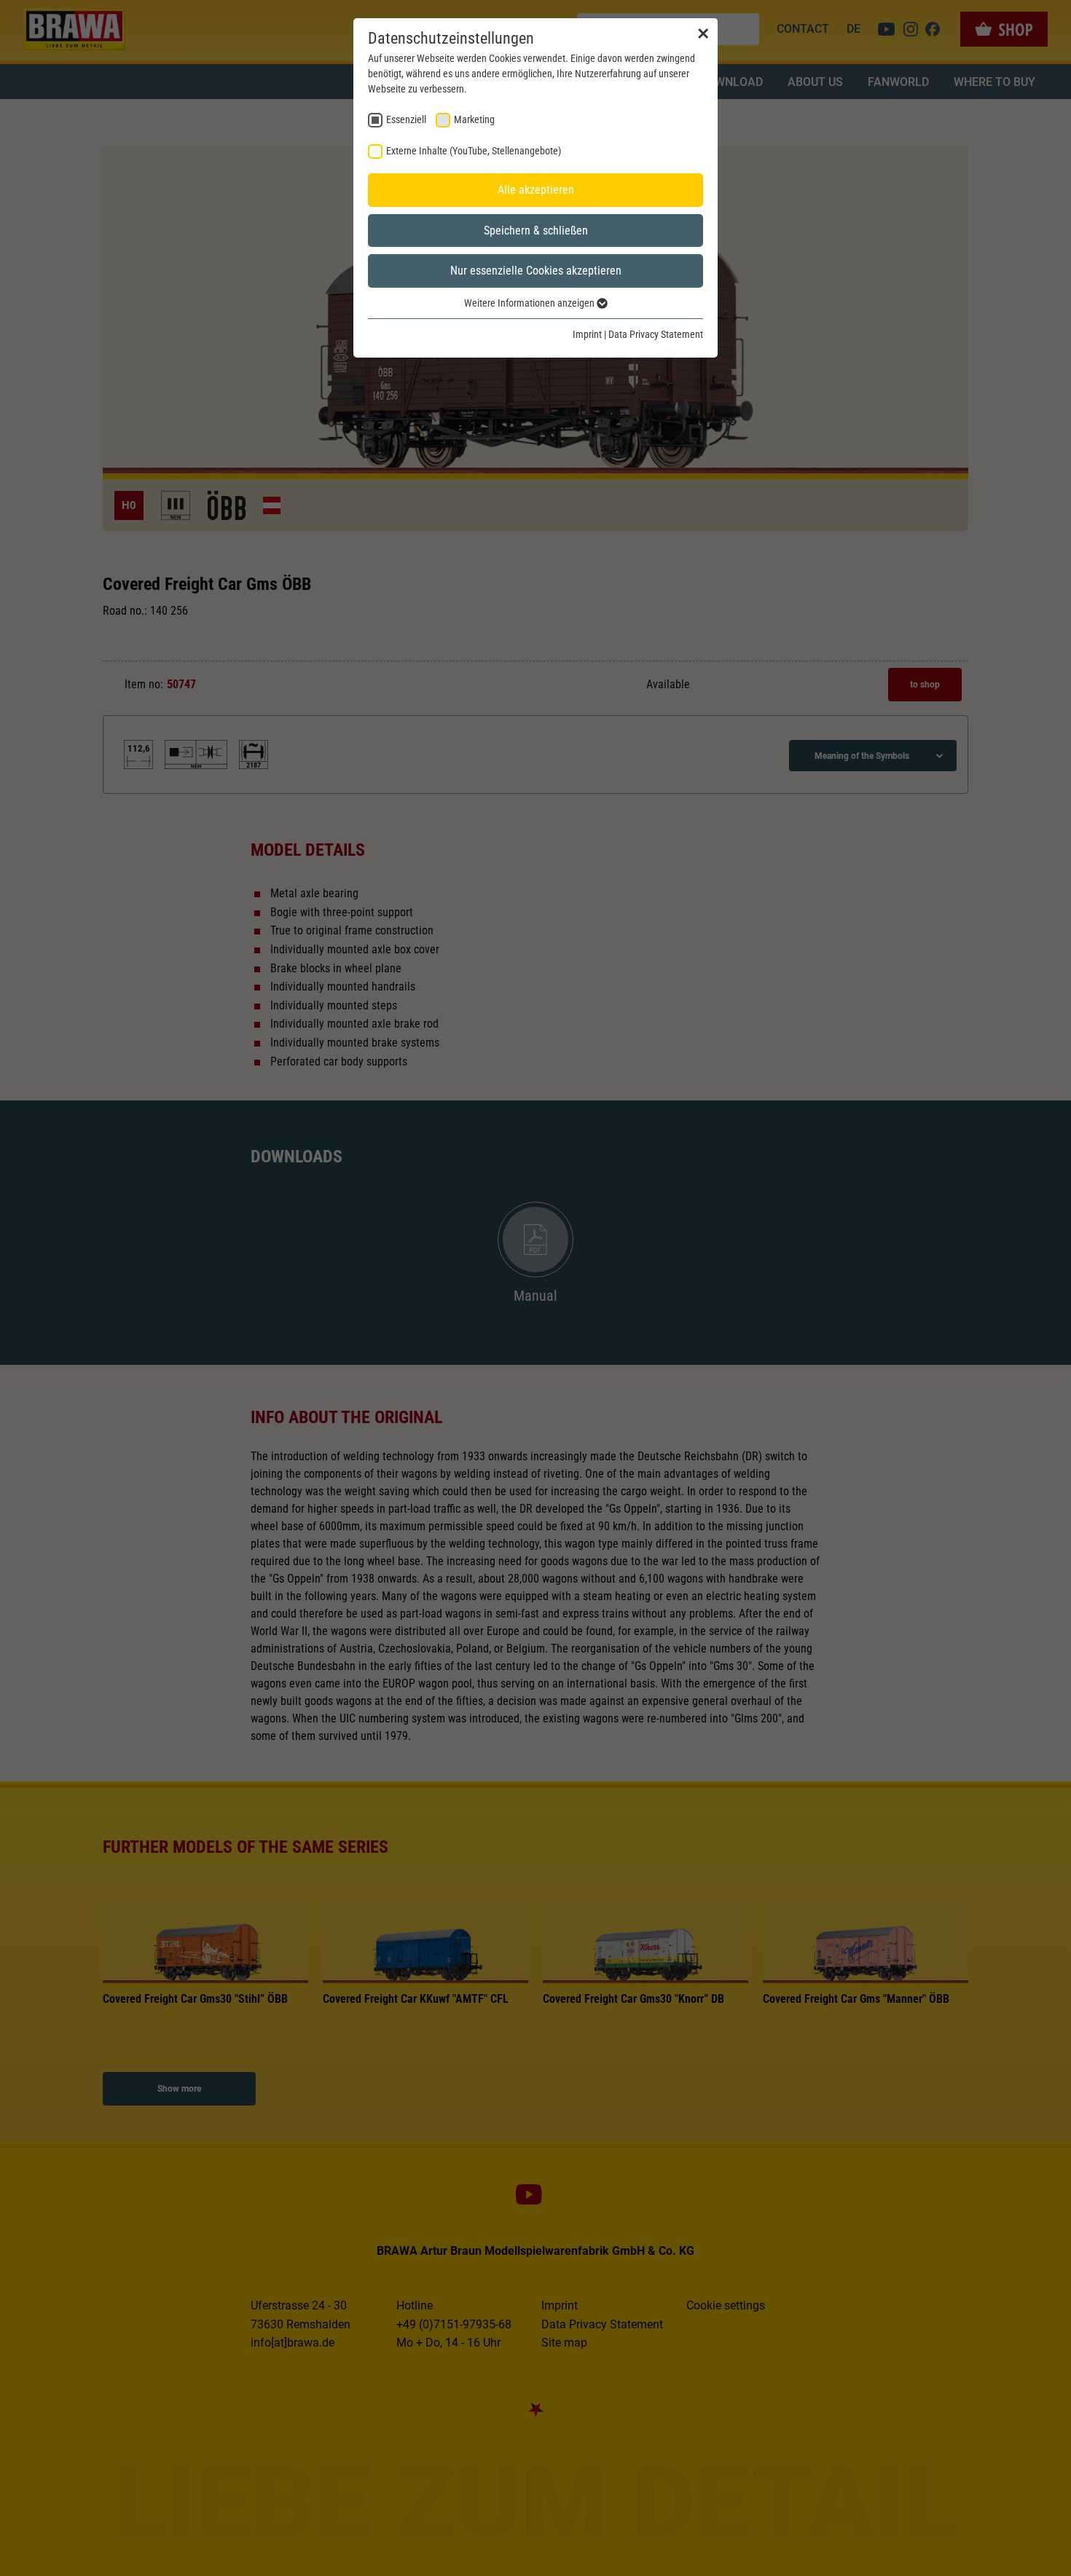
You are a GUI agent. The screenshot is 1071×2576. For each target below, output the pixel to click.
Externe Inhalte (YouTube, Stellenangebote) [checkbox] (474, 151)
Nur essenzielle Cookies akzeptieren (536, 271)
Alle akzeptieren (536, 190)
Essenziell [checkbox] (406, 119)
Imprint (587, 334)
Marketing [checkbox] (474, 119)
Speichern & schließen (536, 231)
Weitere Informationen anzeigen (530, 303)
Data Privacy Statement (656, 334)
